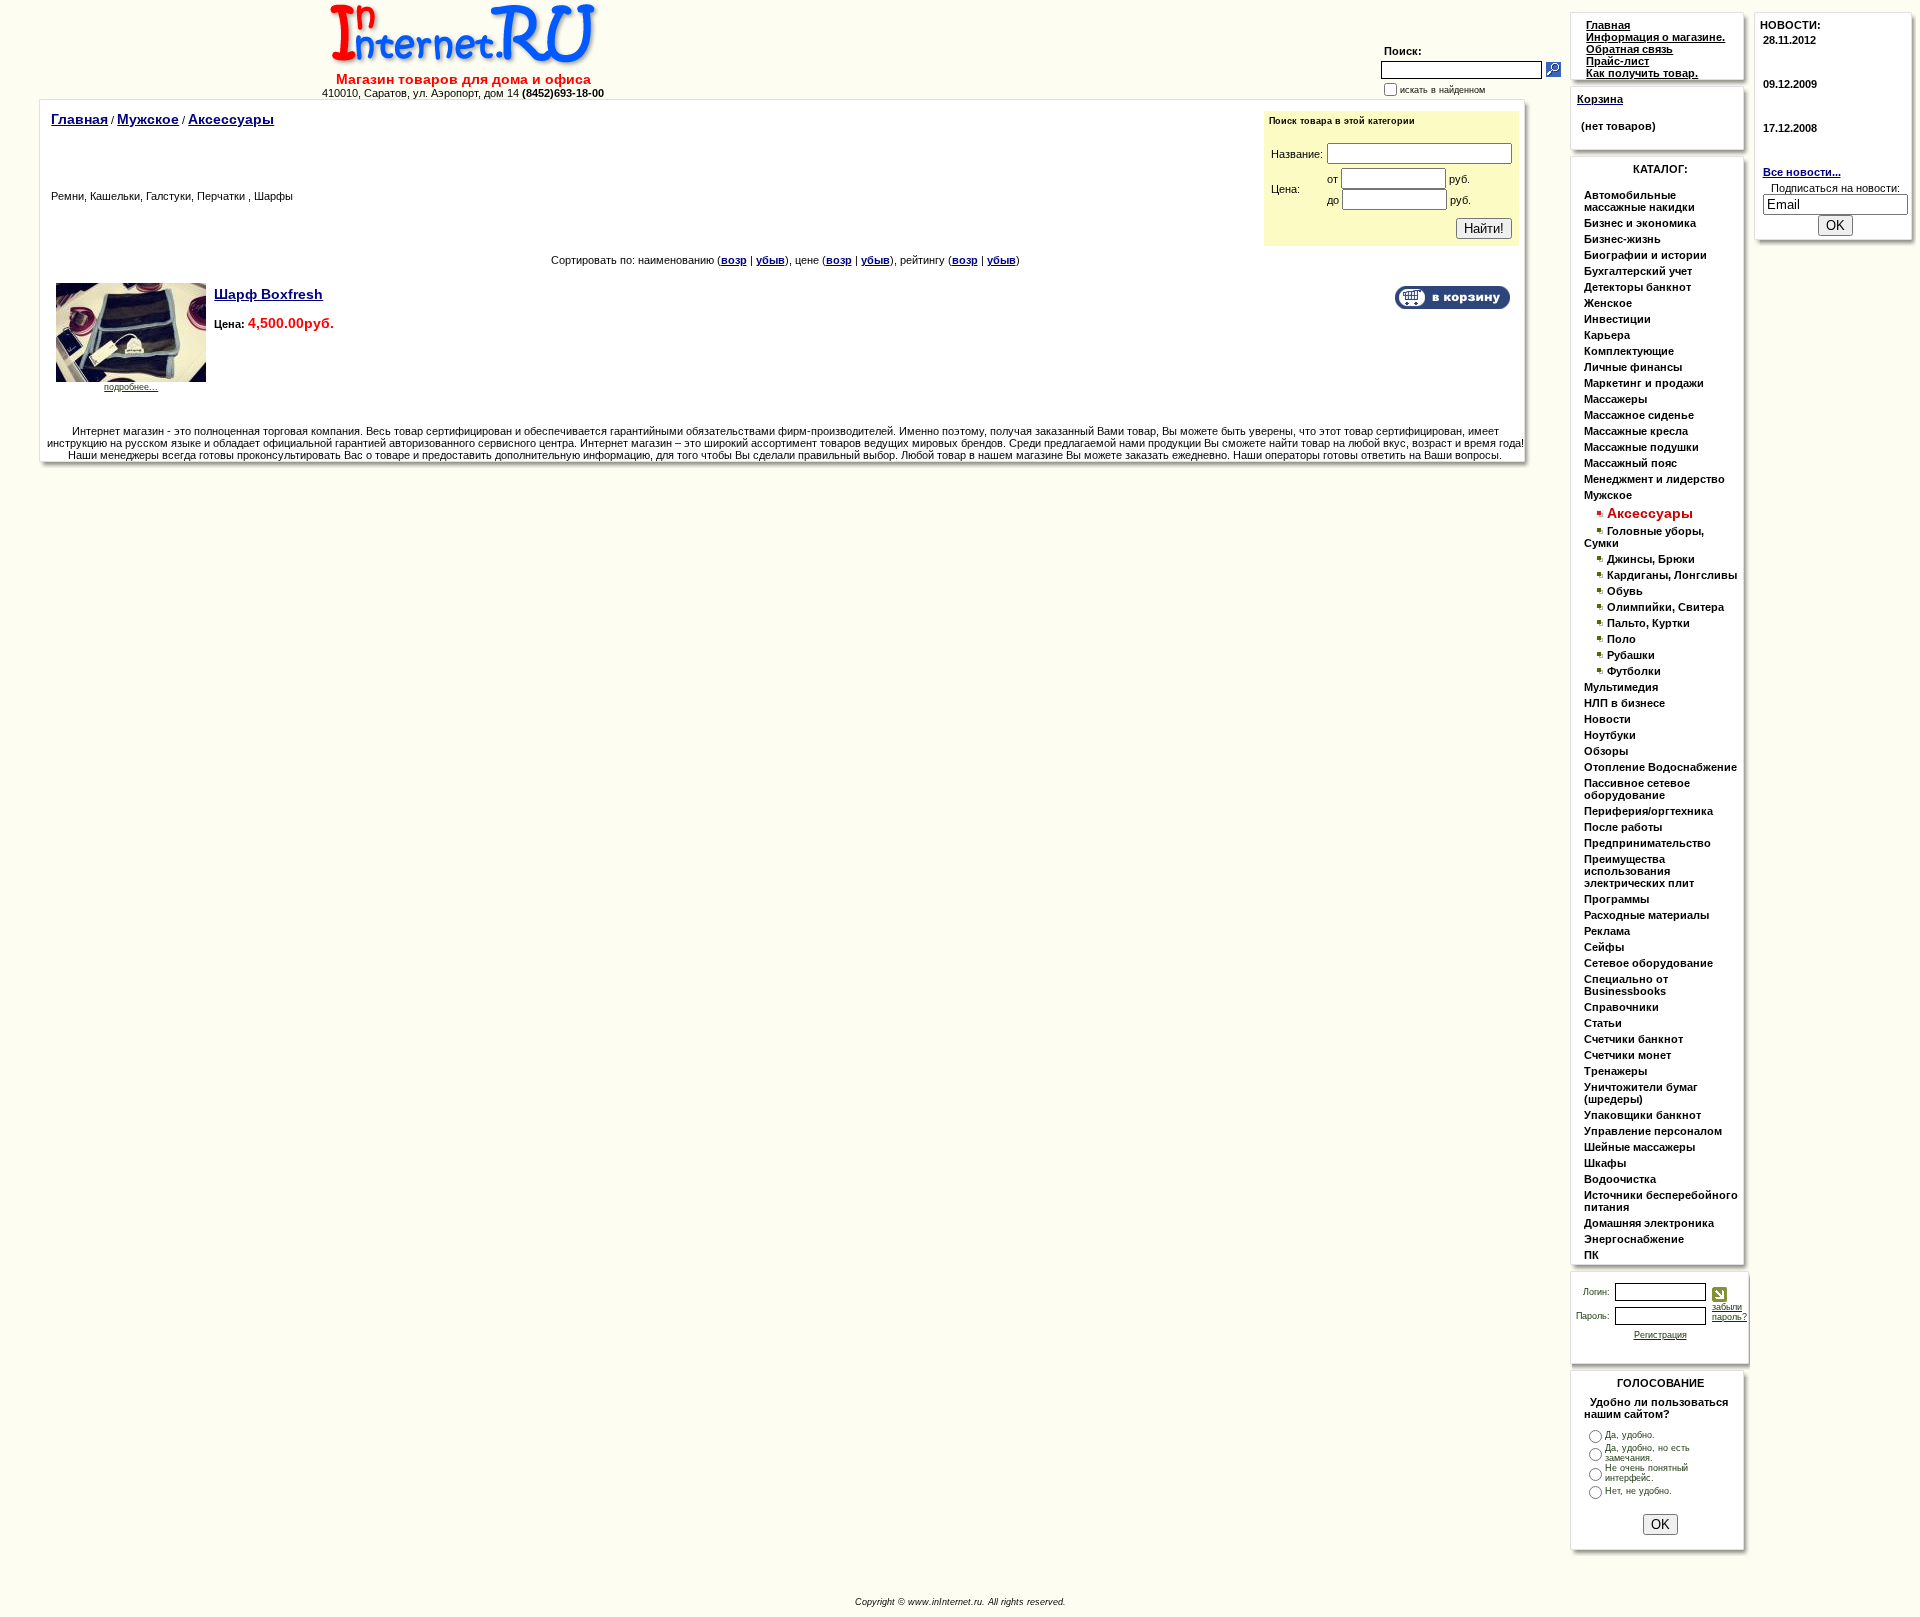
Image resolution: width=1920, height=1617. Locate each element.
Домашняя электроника (1649, 1223)
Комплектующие (1629, 351)
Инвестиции (1617, 319)
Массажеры (1615, 399)
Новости (1607, 719)
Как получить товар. (1642, 73)
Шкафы (1605, 1163)
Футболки (1634, 671)
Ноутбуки (1610, 735)
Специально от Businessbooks (1626, 985)
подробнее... (131, 387)
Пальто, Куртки (1648, 623)
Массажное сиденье (1639, 415)
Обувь (1625, 591)
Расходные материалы (1646, 915)
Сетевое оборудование (1648, 963)
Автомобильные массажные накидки (1639, 201)
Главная (79, 119)
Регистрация (1660, 1335)
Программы (1616, 899)
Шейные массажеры (1639, 1147)
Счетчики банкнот (1633, 1039)
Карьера (1607, 335)
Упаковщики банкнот (1642, 1115)
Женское (1608, 303)
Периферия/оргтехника (1648, 811)
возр (734, 260)
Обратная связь (1629, 49)
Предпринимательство (1647, 843)
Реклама (1607, 931)
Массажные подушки (1641, 447)
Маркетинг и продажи (1644, 383)
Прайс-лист (1617, 61)
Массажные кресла (1636, 431)
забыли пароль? (1729, 1312)
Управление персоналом (1653, 1131)
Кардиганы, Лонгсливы (1672, 575)
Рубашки (1631, 655)
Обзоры (1606, 751)
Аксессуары (231, 119)
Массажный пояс (1630, 463)
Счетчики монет (1627, 1055)
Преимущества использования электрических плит (1639, 871)
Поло (1621, 639)
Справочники (1621, 1007)
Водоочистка (1620, 1179)
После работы (1623, 827)
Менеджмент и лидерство (1654, 479)
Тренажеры (1615, 1071)
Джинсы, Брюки (1651, 559)
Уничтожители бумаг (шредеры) (1641, 1093)
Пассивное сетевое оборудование (1637, 789)
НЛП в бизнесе (1624, 703)
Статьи (1603, 1023)
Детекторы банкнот (1637, 287)
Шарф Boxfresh (268, 294)
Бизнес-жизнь (1622, 239)
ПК (1591, 1255)
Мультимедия (1621, 687)
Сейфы (1604, 947)
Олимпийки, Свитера (1665, 607)
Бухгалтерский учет (1638, 271)
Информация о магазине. (1655, 37)
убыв (770, 260)
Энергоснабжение (1634, 1239)
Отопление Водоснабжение (1660, 767)
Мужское (148, 119)
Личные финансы (1633, 367)
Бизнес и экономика (1640, 223)
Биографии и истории (1645, 255)
